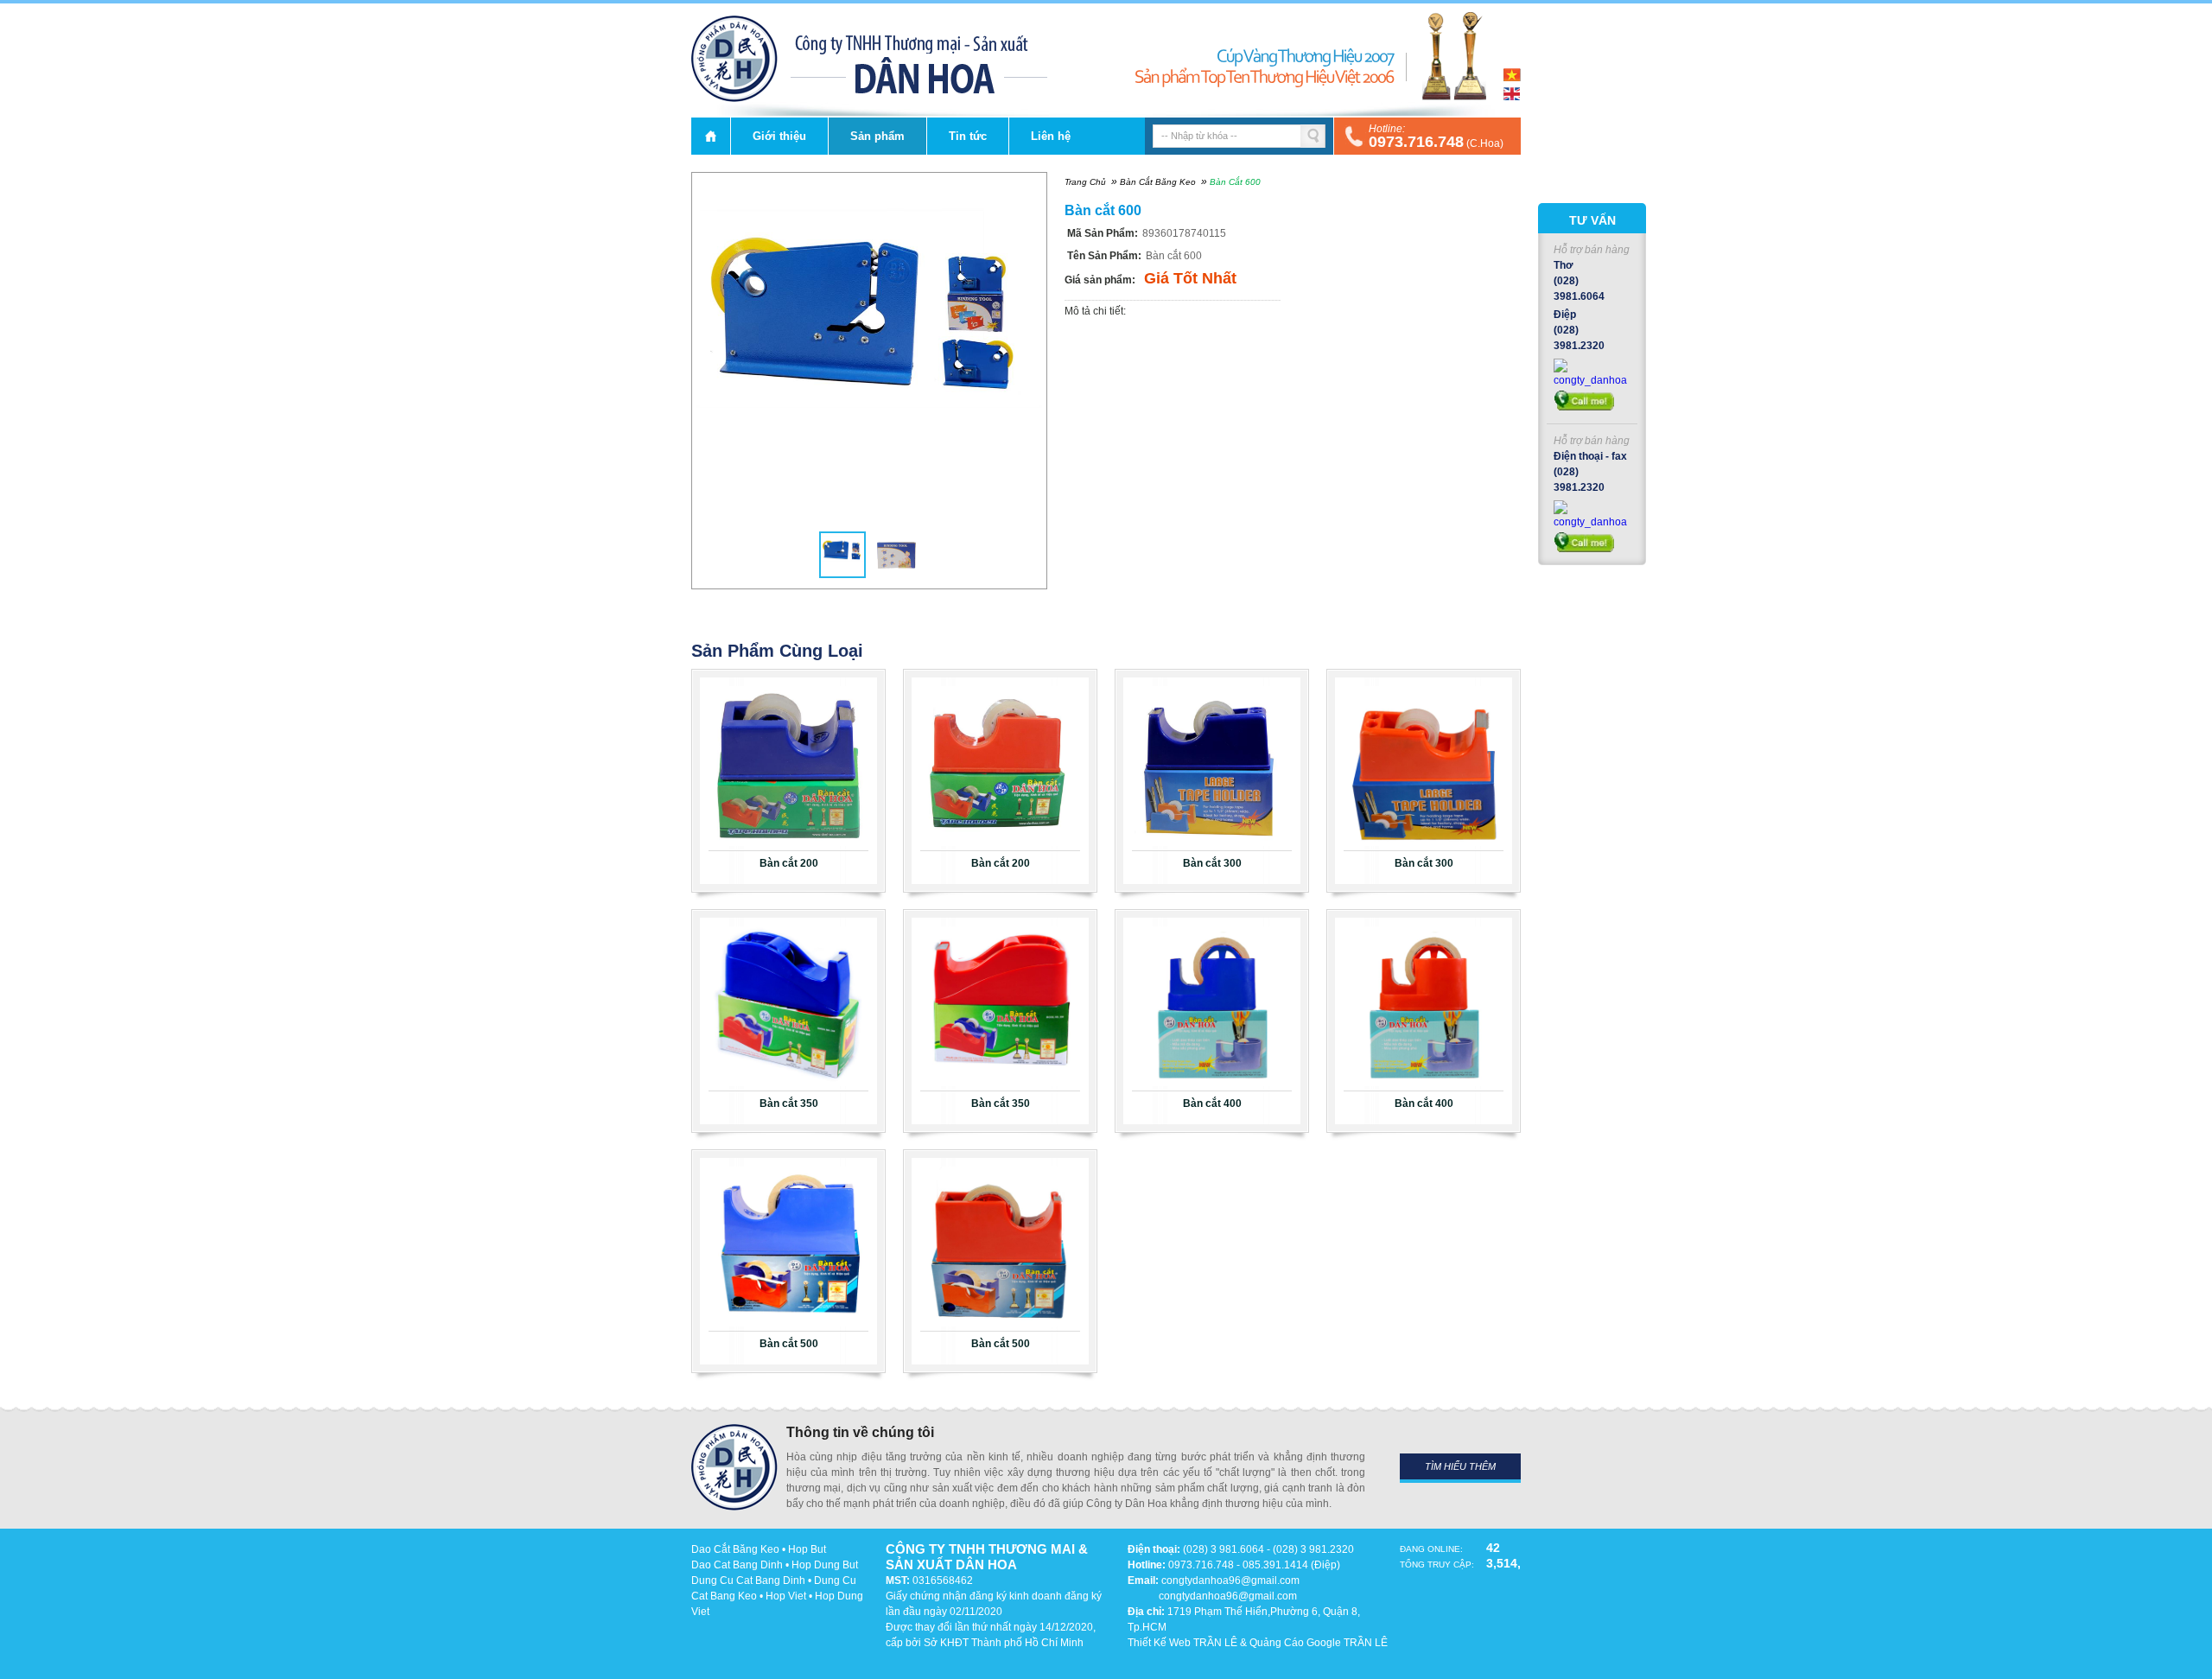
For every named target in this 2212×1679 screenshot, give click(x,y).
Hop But (807, 1549)
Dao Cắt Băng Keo (735, 1549)
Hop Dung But (825, 1565)
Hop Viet (786, 1596)
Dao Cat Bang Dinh (737, 1565)
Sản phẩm (877, 136)
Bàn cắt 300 (1212, 863)
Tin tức (968, 136)
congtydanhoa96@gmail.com (1230, 1580)
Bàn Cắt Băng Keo (1158, 182)
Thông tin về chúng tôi (860, 1432)
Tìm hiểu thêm (1460, 1466)
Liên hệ (1051, 136)
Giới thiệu (779, 136)
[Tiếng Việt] (1512, 78)
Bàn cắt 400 (1212, 1103)
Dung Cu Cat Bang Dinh (748, 1580)
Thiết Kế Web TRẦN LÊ (1182, 1643)
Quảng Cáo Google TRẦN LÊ (1319, 1643)
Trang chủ (711, 136)
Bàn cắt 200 (789, 863)
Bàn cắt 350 (789, 1103)
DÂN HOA (734, 59)
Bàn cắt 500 (789, 1344)
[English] (1512, 97)
